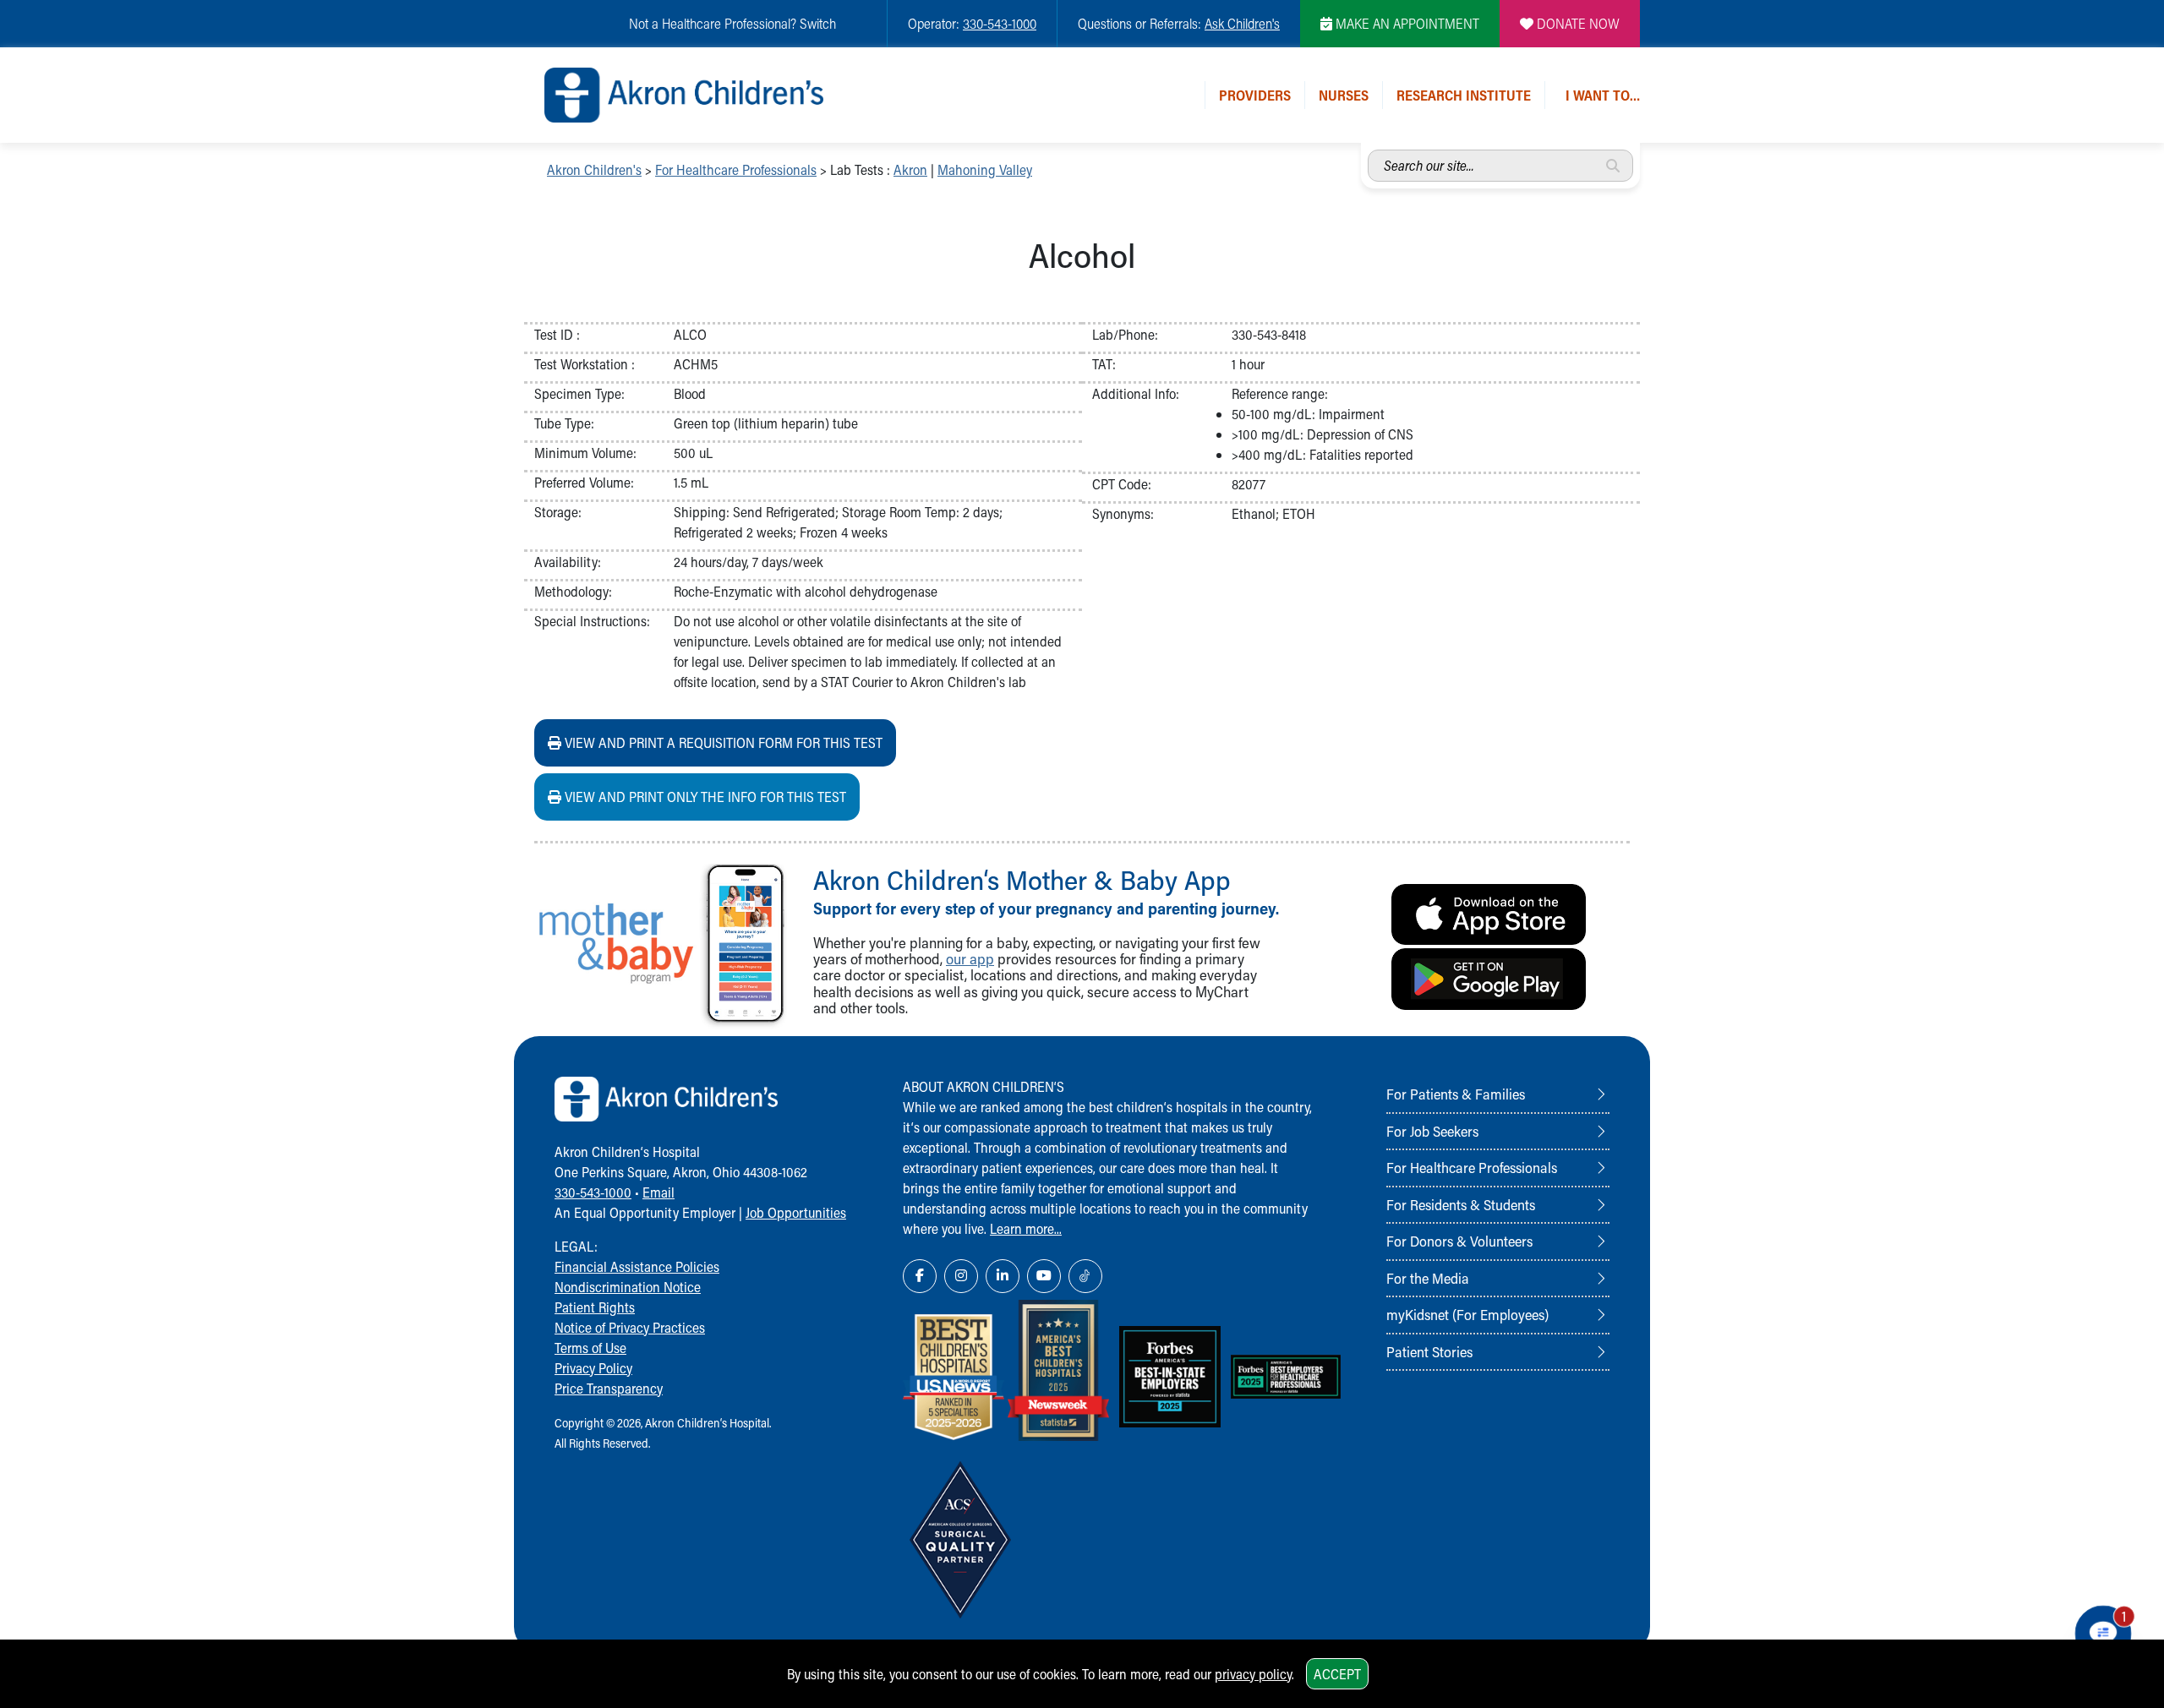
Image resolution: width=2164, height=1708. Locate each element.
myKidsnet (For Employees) (1467, 1314)
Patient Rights (595, 1307)
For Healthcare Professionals (736, 169)
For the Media (1428, 1278)
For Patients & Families (1456, 1094)
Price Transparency (609, 1388)
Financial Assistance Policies (637, 1266)
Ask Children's (1242, 23)
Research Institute (1464, 95)
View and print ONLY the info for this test (704, 797)
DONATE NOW (1577, 23)
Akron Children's (594, 169)
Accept (1337, 1674)
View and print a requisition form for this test (722, 742)
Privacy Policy (593, 1368)
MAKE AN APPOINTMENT (1406, 23)
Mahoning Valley (985, 169)
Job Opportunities (796, 1212)
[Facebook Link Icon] (920, 1276)
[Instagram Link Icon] (961, 1276)
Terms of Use (590, 1348)
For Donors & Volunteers (1459, 1241)
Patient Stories (1429, 1351)
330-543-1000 (1000, 23)
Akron (910, 169)
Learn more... (1026, 1228)
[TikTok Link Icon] (1085, 1276)
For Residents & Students (1461, 1204)
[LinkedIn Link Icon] (1003, 1276)
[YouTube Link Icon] (1044, 1276)
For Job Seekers (1432, 1131)
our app (970, 959)
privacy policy (1253, 1674)
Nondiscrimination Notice (628, 1287)
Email (658, 1192)
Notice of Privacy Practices (630, 1327)
